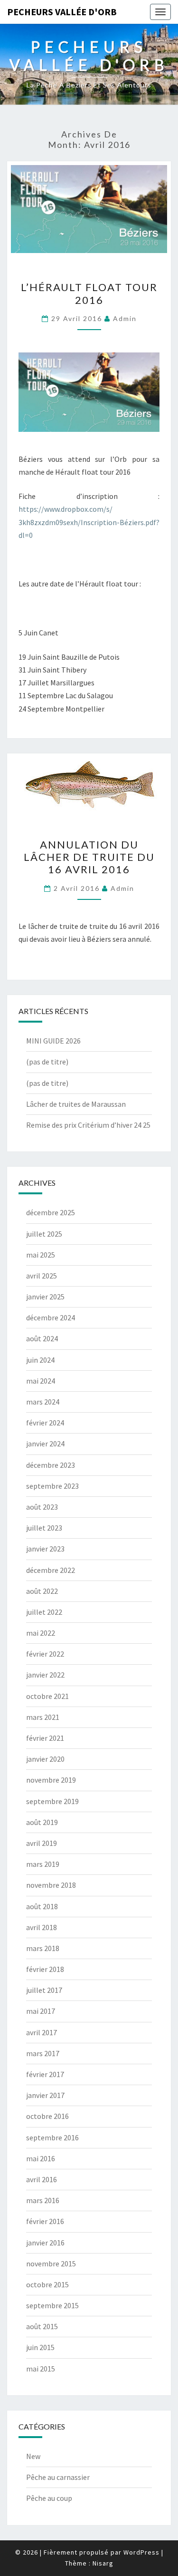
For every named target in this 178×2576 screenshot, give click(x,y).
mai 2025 (41, 1255)
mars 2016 (43, 2200)
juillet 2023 (44, 1528)
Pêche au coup (49, 2498)
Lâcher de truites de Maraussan (76, 1104)
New (33, 2456)
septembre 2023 (52, 1486)
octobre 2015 (47, 2284)
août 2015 (42, 2326)
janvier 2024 (45, 1444)
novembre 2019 (51, 1780)
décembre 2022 (51, 1570)
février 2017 (45, 2074)
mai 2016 (41, 2158)
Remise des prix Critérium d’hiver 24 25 (88, 1125)
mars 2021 (43, 1717)
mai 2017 (41, 2011)
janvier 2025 (45, 1297)
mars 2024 (43, 1402)
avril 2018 (42, 1927)
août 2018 (42, 1906)
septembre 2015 (52, 2305)
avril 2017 (42, 2032)
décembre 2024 (51, 1317)
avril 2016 (42, 2179)
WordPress (141, 2552)
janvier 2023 (45, 1549)
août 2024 (42, 1338)
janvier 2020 (45, 1759)
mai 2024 (41, 1381)
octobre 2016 (47, 2116)
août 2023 (42, 1507)
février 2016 (45, 2221)
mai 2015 (41, 2369)
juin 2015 (40, 2347)
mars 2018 (43, 1948)
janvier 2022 (45, 1675)
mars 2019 (43, 1864)
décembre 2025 (51, 1212)
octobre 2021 (47, 1696)
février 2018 (45, 1969)
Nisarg (103, 2563)
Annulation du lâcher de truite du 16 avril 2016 (89, 857)
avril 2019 (42, 1843)
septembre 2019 (52, 1801)
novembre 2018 (51, 1885)
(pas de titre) (47, 1062)
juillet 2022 (44, 1612)
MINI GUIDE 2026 (53, 1041)
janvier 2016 (45, 2243)
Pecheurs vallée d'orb (62, 12)
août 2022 (42, 1591)
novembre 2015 (51, 2264)
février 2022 (45, 1654)
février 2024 (45, 1423)
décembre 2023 (51, 1465)
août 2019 (42, 1822)
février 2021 (45, 1738)
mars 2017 (43, 2053)
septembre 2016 (52, 2137)
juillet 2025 (44, 1234)
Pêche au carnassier (58, 2477)
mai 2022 (41, 1633)
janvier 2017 (45, 2095)
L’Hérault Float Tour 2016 (89, 293)
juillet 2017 (44, 1990)
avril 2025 (42, 1276)
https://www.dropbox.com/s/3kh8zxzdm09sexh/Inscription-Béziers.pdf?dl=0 (89, 522)
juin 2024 (40, 1360)
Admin (125, 318)
